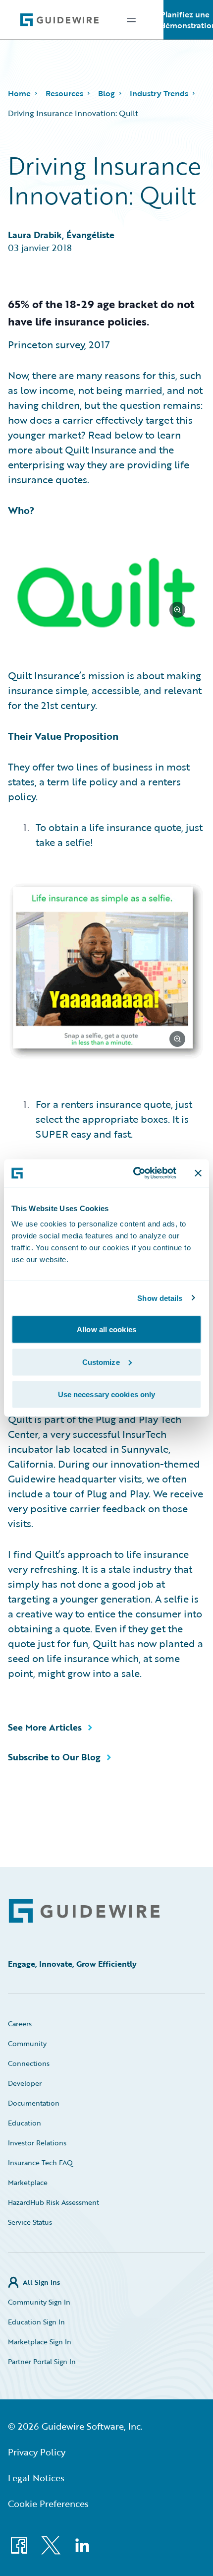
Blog (106, 93)
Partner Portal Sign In (42, 2361)
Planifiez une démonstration (188, 20)
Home (19, 93)
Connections (29, 2063)
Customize (101, 1362)
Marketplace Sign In (40, 2342)
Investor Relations (37, 2143)
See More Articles (45, 1727)
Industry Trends (159, 93)
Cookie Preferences (48, 2504)
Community (27, 2043)
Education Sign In (36, 2322)
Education (25, 2123)
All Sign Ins (41, 2282)
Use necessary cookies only (107, 1394)
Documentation (34, 2103)
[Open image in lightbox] (106, 594)
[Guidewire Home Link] (84, 1911)
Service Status (30, 2222)
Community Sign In (39, 2302)
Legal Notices (36, 2478)
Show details (160, 1298)
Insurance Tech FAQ (40, 2162)
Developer (25, 2083)
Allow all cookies (106, 1329)
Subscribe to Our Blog (54, 1757)
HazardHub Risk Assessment (53, 2202)
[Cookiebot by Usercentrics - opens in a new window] (134, 1173)
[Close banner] (198, 1173)
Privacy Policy (37, 2452)
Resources (64, 93)
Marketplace (28, 2182)
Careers (20, 2024)
